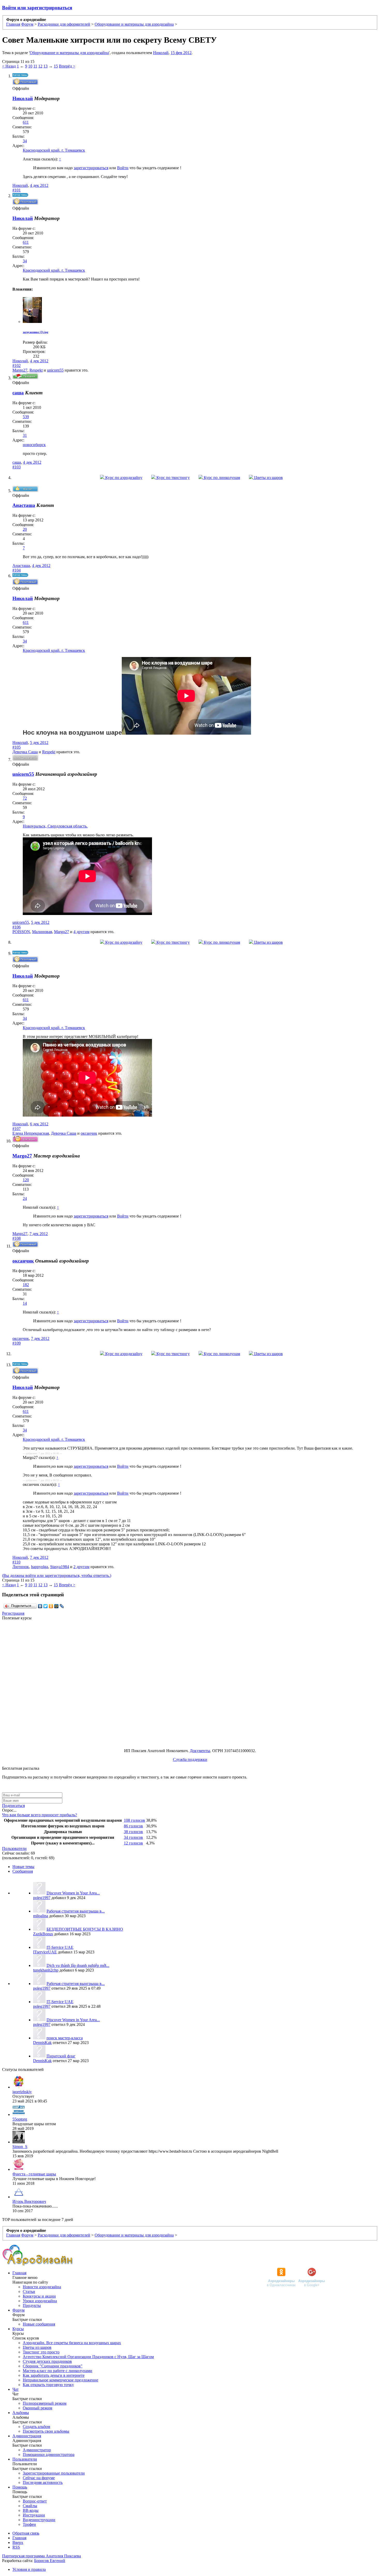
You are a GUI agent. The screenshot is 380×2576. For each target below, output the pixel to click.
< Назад (9, 66)
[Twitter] (46, 1606)
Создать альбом (36, 2427)
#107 (17, 1129)
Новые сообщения (39, 2324)
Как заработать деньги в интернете (54, 2375)
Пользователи (14, 1848)
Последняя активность (43, 2482)
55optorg (20, 2119)
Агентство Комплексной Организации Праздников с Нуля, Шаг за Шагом (88, 2357)
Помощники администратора (49, 2455)
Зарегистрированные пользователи (54, 2473)
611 (26, 122)
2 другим (81, 1567)
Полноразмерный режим (45, 2403)
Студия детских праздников (47, 2361)
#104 (17, 570)
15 (56, 66)
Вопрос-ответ (35, 2501)
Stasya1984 (60, 1567)
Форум (18, 2310)
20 (25, 529)
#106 (17, 927)
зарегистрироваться (91, 168)
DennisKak (42, 2043)
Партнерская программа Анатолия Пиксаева (41, 2556)
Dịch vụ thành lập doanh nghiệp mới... (78, 1965)
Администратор (37, 2450)
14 (25, 1303)
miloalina (41, 1916)
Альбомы (21, 2413)
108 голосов (134, 1820)
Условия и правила (29, 2569)
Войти (123, 168)
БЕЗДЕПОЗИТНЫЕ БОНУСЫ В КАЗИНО (85, 1929)
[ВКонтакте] (40, 1606)
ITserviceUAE (45, 1952)
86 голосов (133, 1826)
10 (30, 66)
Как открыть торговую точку (48, 2385)
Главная (19, 2273)
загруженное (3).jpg (36, 332)
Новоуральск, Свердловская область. (55, 826)
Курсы (18, 2329)
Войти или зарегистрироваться (37, 8)
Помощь (20, 2487)
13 (45, 66)
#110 (16, 1562)
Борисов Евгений (50, 2561)
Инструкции (34, 2515)
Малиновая (42, 932)
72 (25, 798)
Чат (16, 2389)
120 (26, 1180)
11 (35, 66)
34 (25, 141)
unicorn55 (55, 370)
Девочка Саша (25, 752)
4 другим (81, 932)
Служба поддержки (190, 1759)
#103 (17, 467)
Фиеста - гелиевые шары (34, 2174)
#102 (17, 366)
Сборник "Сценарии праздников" (53, 2366)
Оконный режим (37, 2408)
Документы (200, 1751)
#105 (17, 747)
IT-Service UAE (60, 1947)
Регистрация (13, 1613)
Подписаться (13, 1806)
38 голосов (133, 1832)
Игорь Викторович (29, 2201)
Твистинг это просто (41, 2352)
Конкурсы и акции (39, 2296)
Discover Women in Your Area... (73, 1893)
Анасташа (21, 566)
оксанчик (89, 1133)
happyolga (40, 1567)
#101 (17, 190)
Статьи (29, 2291)
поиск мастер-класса (65, 2038)
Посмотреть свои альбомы (46, 2431)
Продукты (32, 2305)
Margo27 (20, 370)
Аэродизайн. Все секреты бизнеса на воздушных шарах (72, 2343)
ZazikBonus (43, 1934)
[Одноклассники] (51, 1606)
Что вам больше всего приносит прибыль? (40, 1815)
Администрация (27, 2436)
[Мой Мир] (56, 1606)
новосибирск (34, 445)
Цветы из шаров (268, 478)
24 (25, 1198)
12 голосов (133, 1843)
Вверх (18, 2542)
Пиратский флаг (61, 2056)
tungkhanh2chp (46, 1970)
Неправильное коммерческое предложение (60, 2380)
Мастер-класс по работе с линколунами (58, 2371)
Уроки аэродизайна (40, 2301)
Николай (161, 53)
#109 (17, 1343)
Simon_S (20, 2147)
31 (25, 435)
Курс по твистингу (173, 478)
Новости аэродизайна (42, 2287)
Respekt (36, 370)
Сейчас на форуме (39, 2478)
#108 (17, 1238)
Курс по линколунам (221, 478)
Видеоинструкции (39, 2520)
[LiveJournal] (62, 1606)
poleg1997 (42, 1898)
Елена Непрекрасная (31, 1133)
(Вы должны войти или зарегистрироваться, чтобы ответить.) (57, 1575)
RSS (16, 2547)
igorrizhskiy (22, 2092)
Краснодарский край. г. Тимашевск (54, 150)
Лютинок (21, 1567)
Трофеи (29, 2524)
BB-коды (31, 2510)
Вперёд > (67, 66)
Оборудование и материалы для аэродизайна (69, 53)
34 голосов (133, 1837)
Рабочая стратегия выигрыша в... (76, 1911)
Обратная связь (26, 2533)
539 (26, 417)
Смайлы (30, 2506)
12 (40, 66)
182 (26, 1285)
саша (17, 462)
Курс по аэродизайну (123, 478)
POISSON (21, 932)
